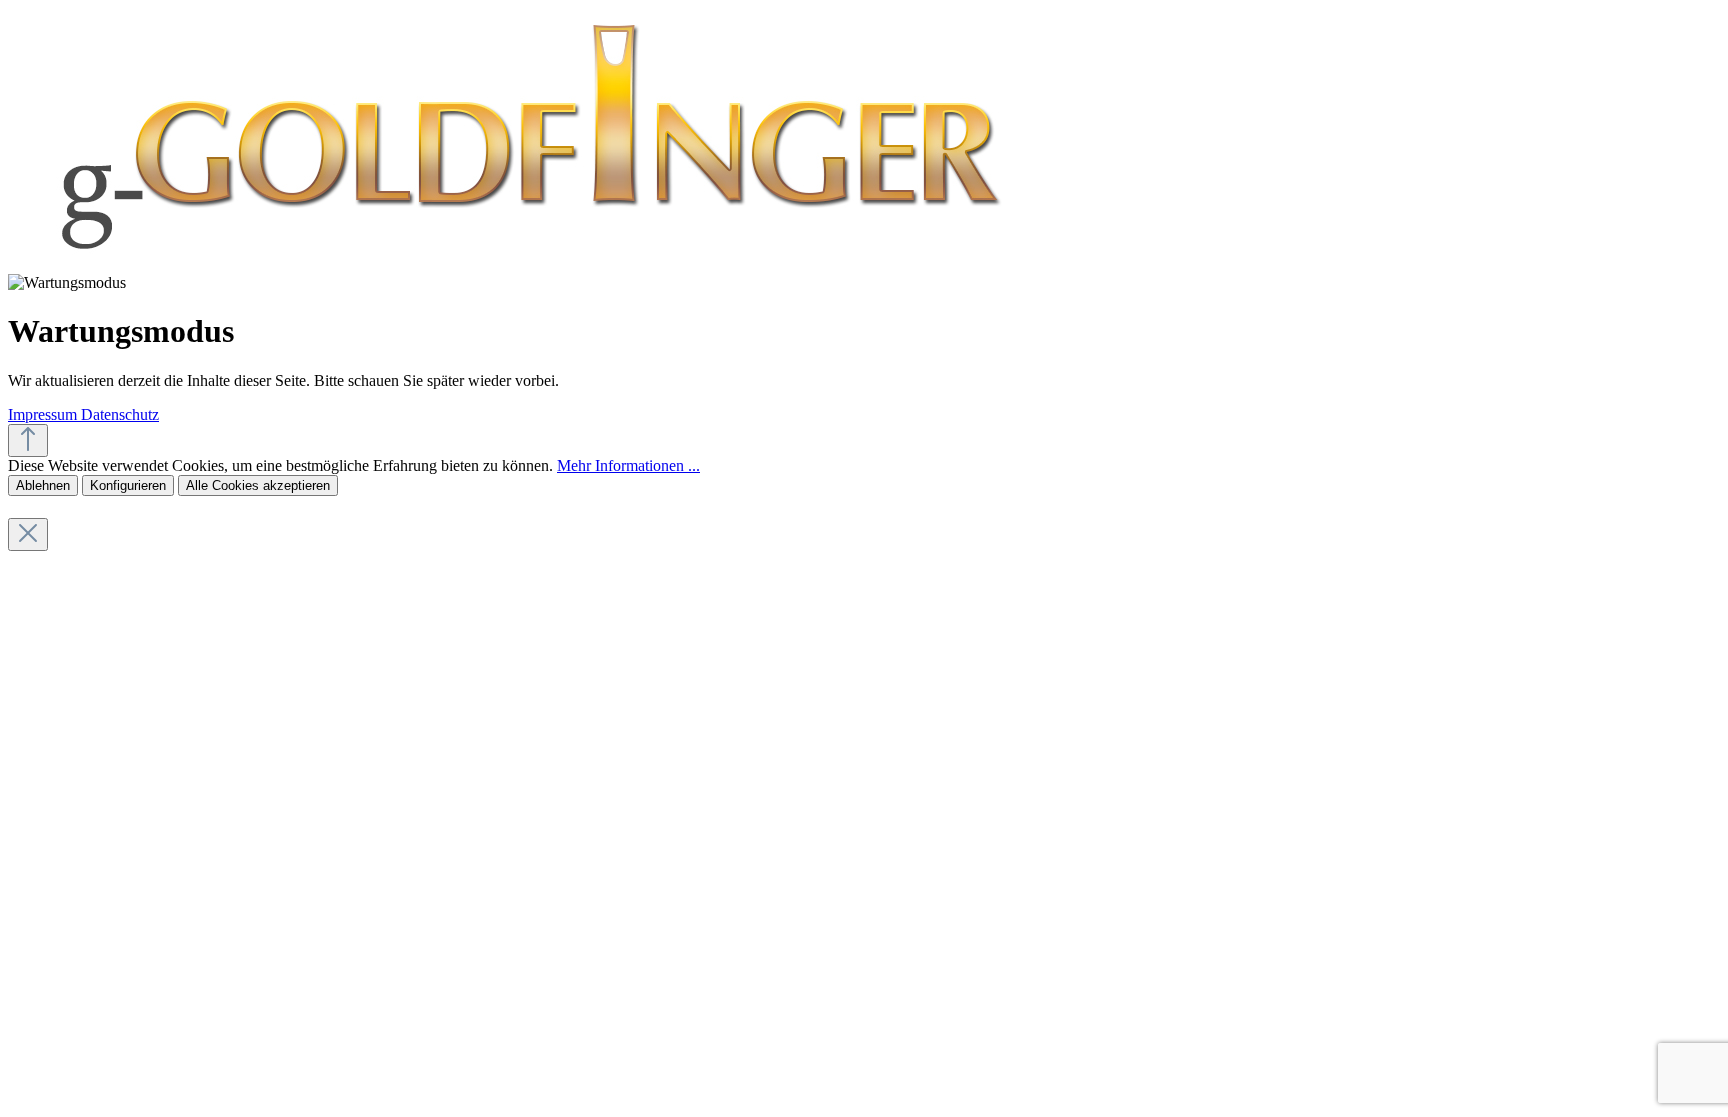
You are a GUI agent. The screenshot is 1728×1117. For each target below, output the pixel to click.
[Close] (28, 534)
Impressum (44, 414)
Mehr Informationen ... (628, 465)
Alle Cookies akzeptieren (258, 485)
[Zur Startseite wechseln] (525, 264)
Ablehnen (43, 485)
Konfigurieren (128, 485)
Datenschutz (120, 414)
